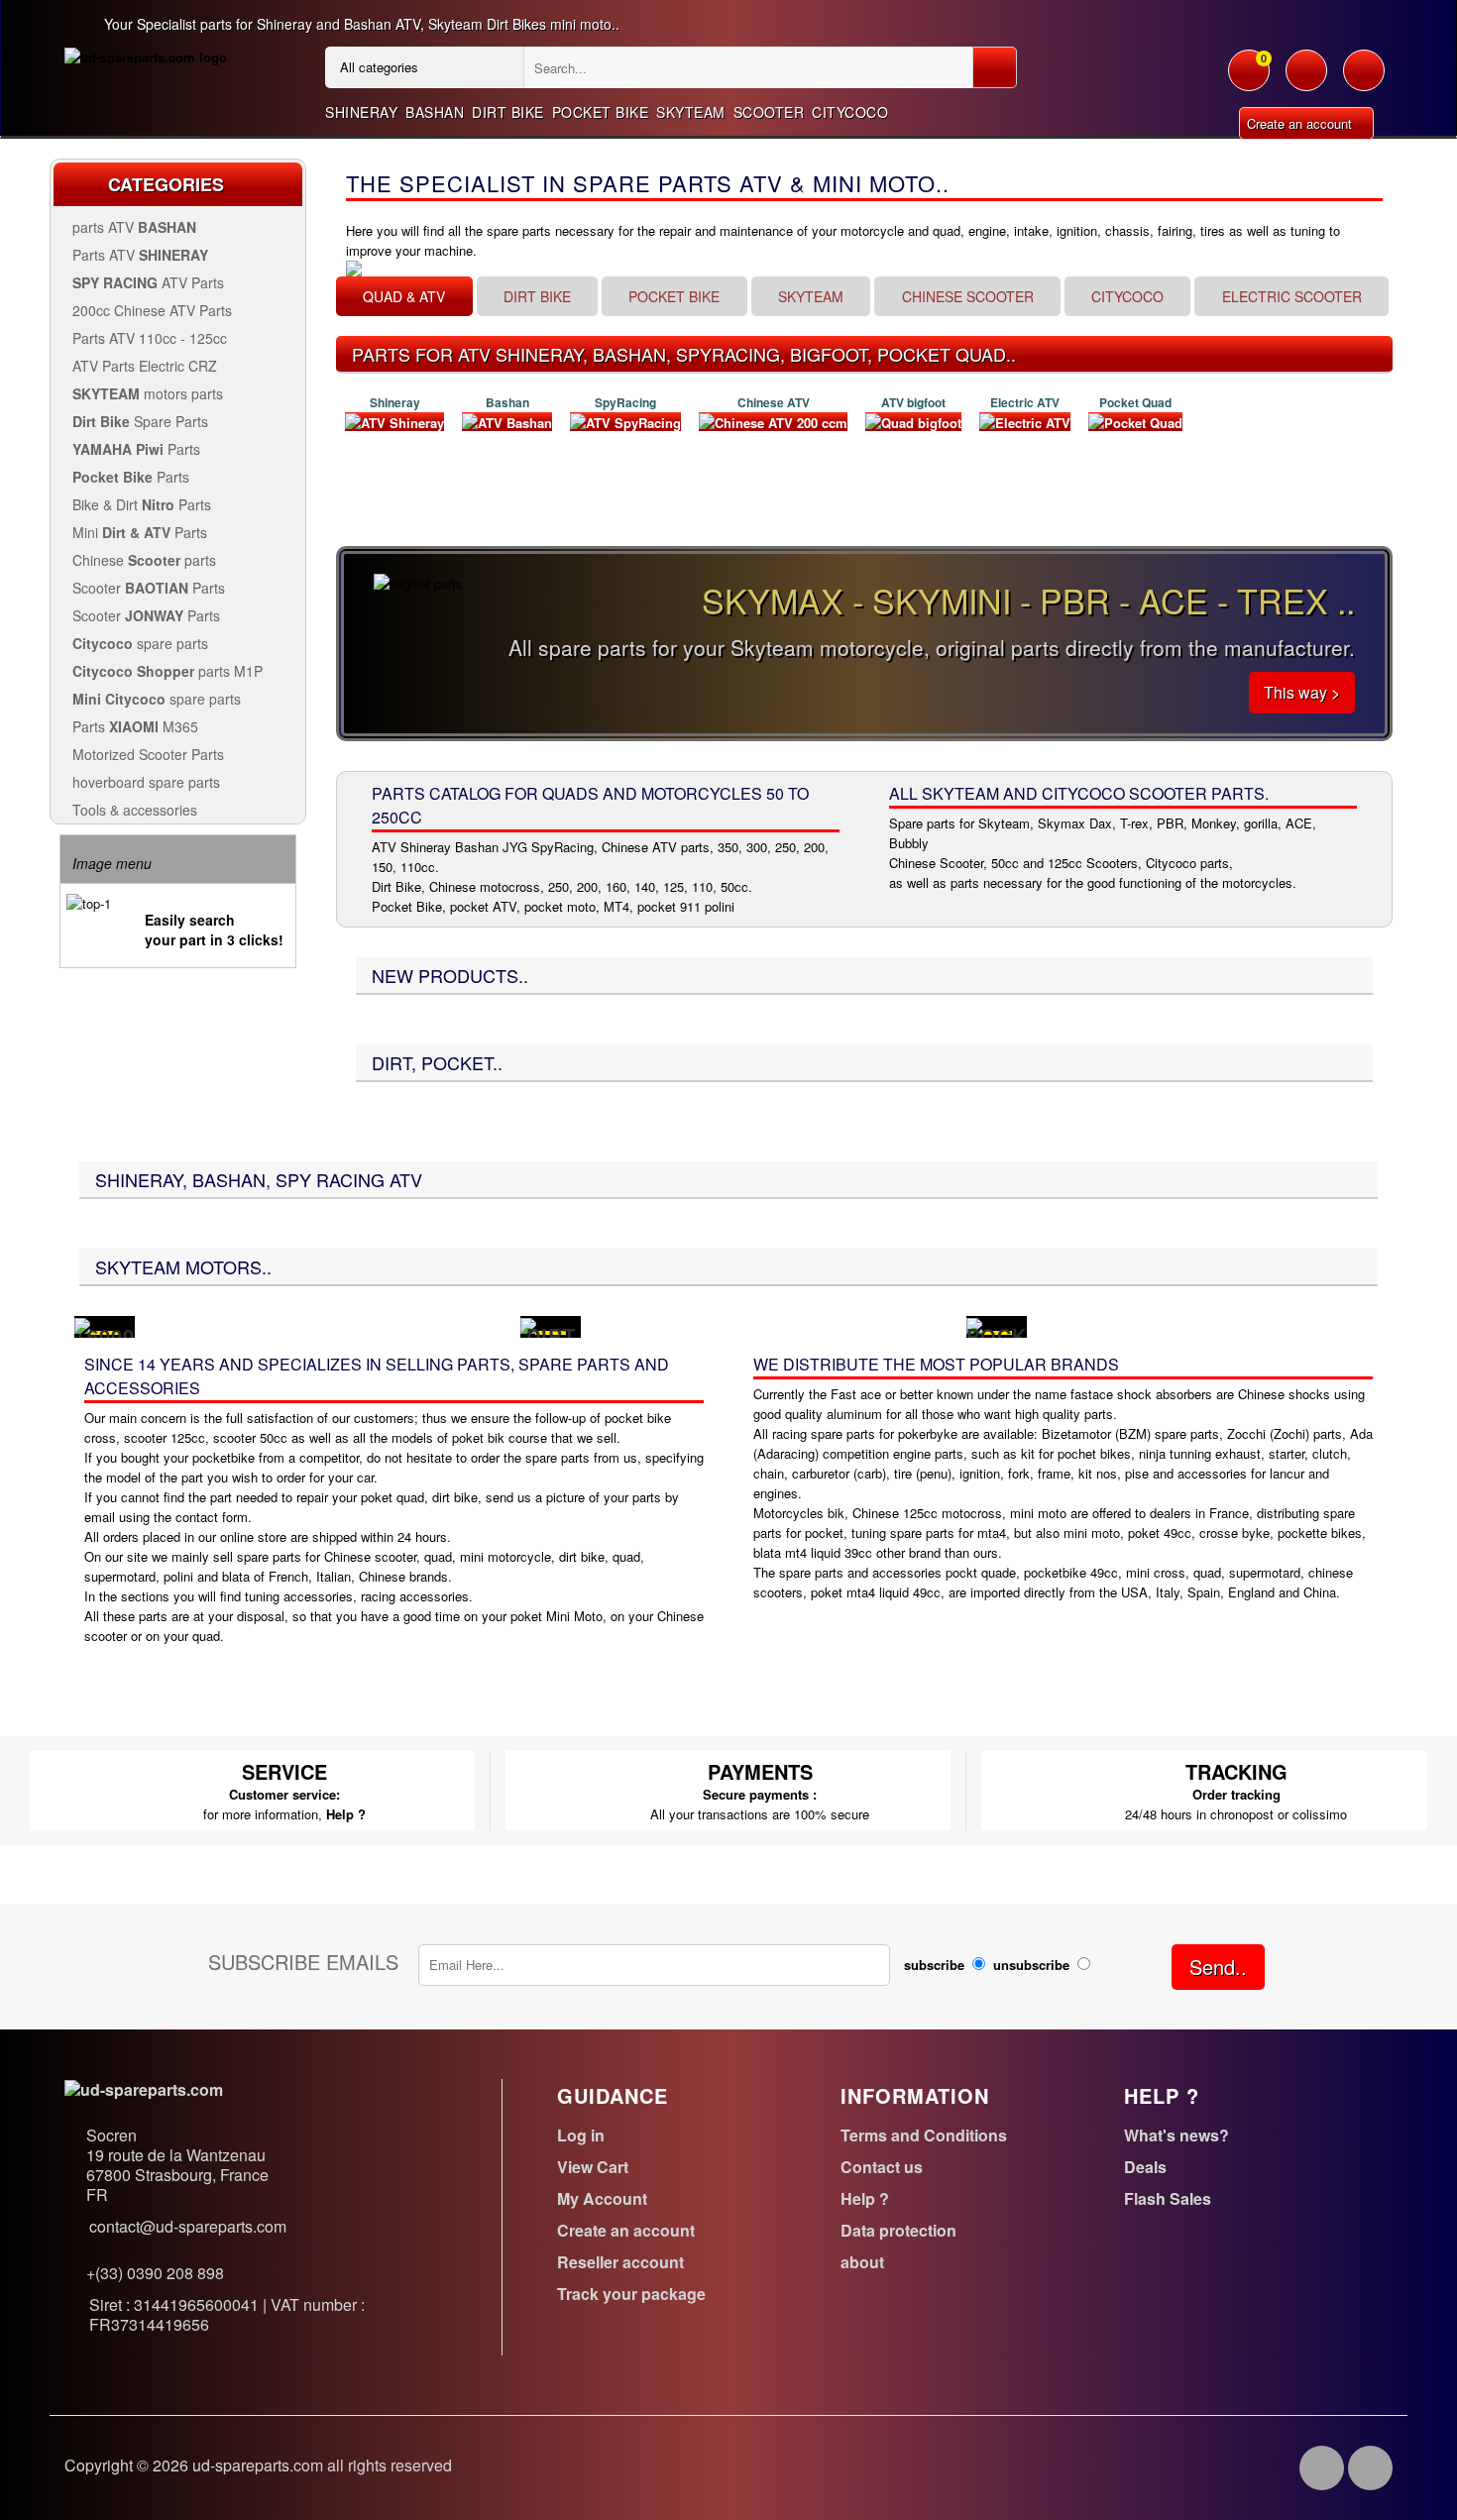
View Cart (593, 2167)
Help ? (346, 1814)
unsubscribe (1031, 1965)
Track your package (631, 2294)
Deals (1145, 2167)
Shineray (361, 112)
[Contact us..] (1364, 80)
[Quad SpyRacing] (625, 422)
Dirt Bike (508, 112)
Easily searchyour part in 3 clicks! (214, 930)
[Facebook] (1322, 2468)
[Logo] (146, 56)
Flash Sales (1168, 2198)
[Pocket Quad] (1135, 422)
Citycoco (850, 112)
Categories (166, 184)
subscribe (934, 1965)
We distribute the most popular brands (936, 1364)
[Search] (995, 67)
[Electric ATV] (1025, 422)
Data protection (898, 2230)
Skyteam (691, 112)
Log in (581, 2135)
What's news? (1177, 2135)
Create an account (1301, 123)
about (862, 2262)
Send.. (1218, 1967)
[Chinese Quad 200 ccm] (773, 422)
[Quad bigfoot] (913, 422)
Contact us (882, 2167)
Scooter (769, 112)
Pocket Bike (601, 112)
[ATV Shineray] (394, 422)
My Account (602, 2198)
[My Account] (1306, 80)
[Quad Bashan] (507, 422)
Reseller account (620, 2262)
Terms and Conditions (924, 2135)
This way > (1302, 692)
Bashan (435, 112)
